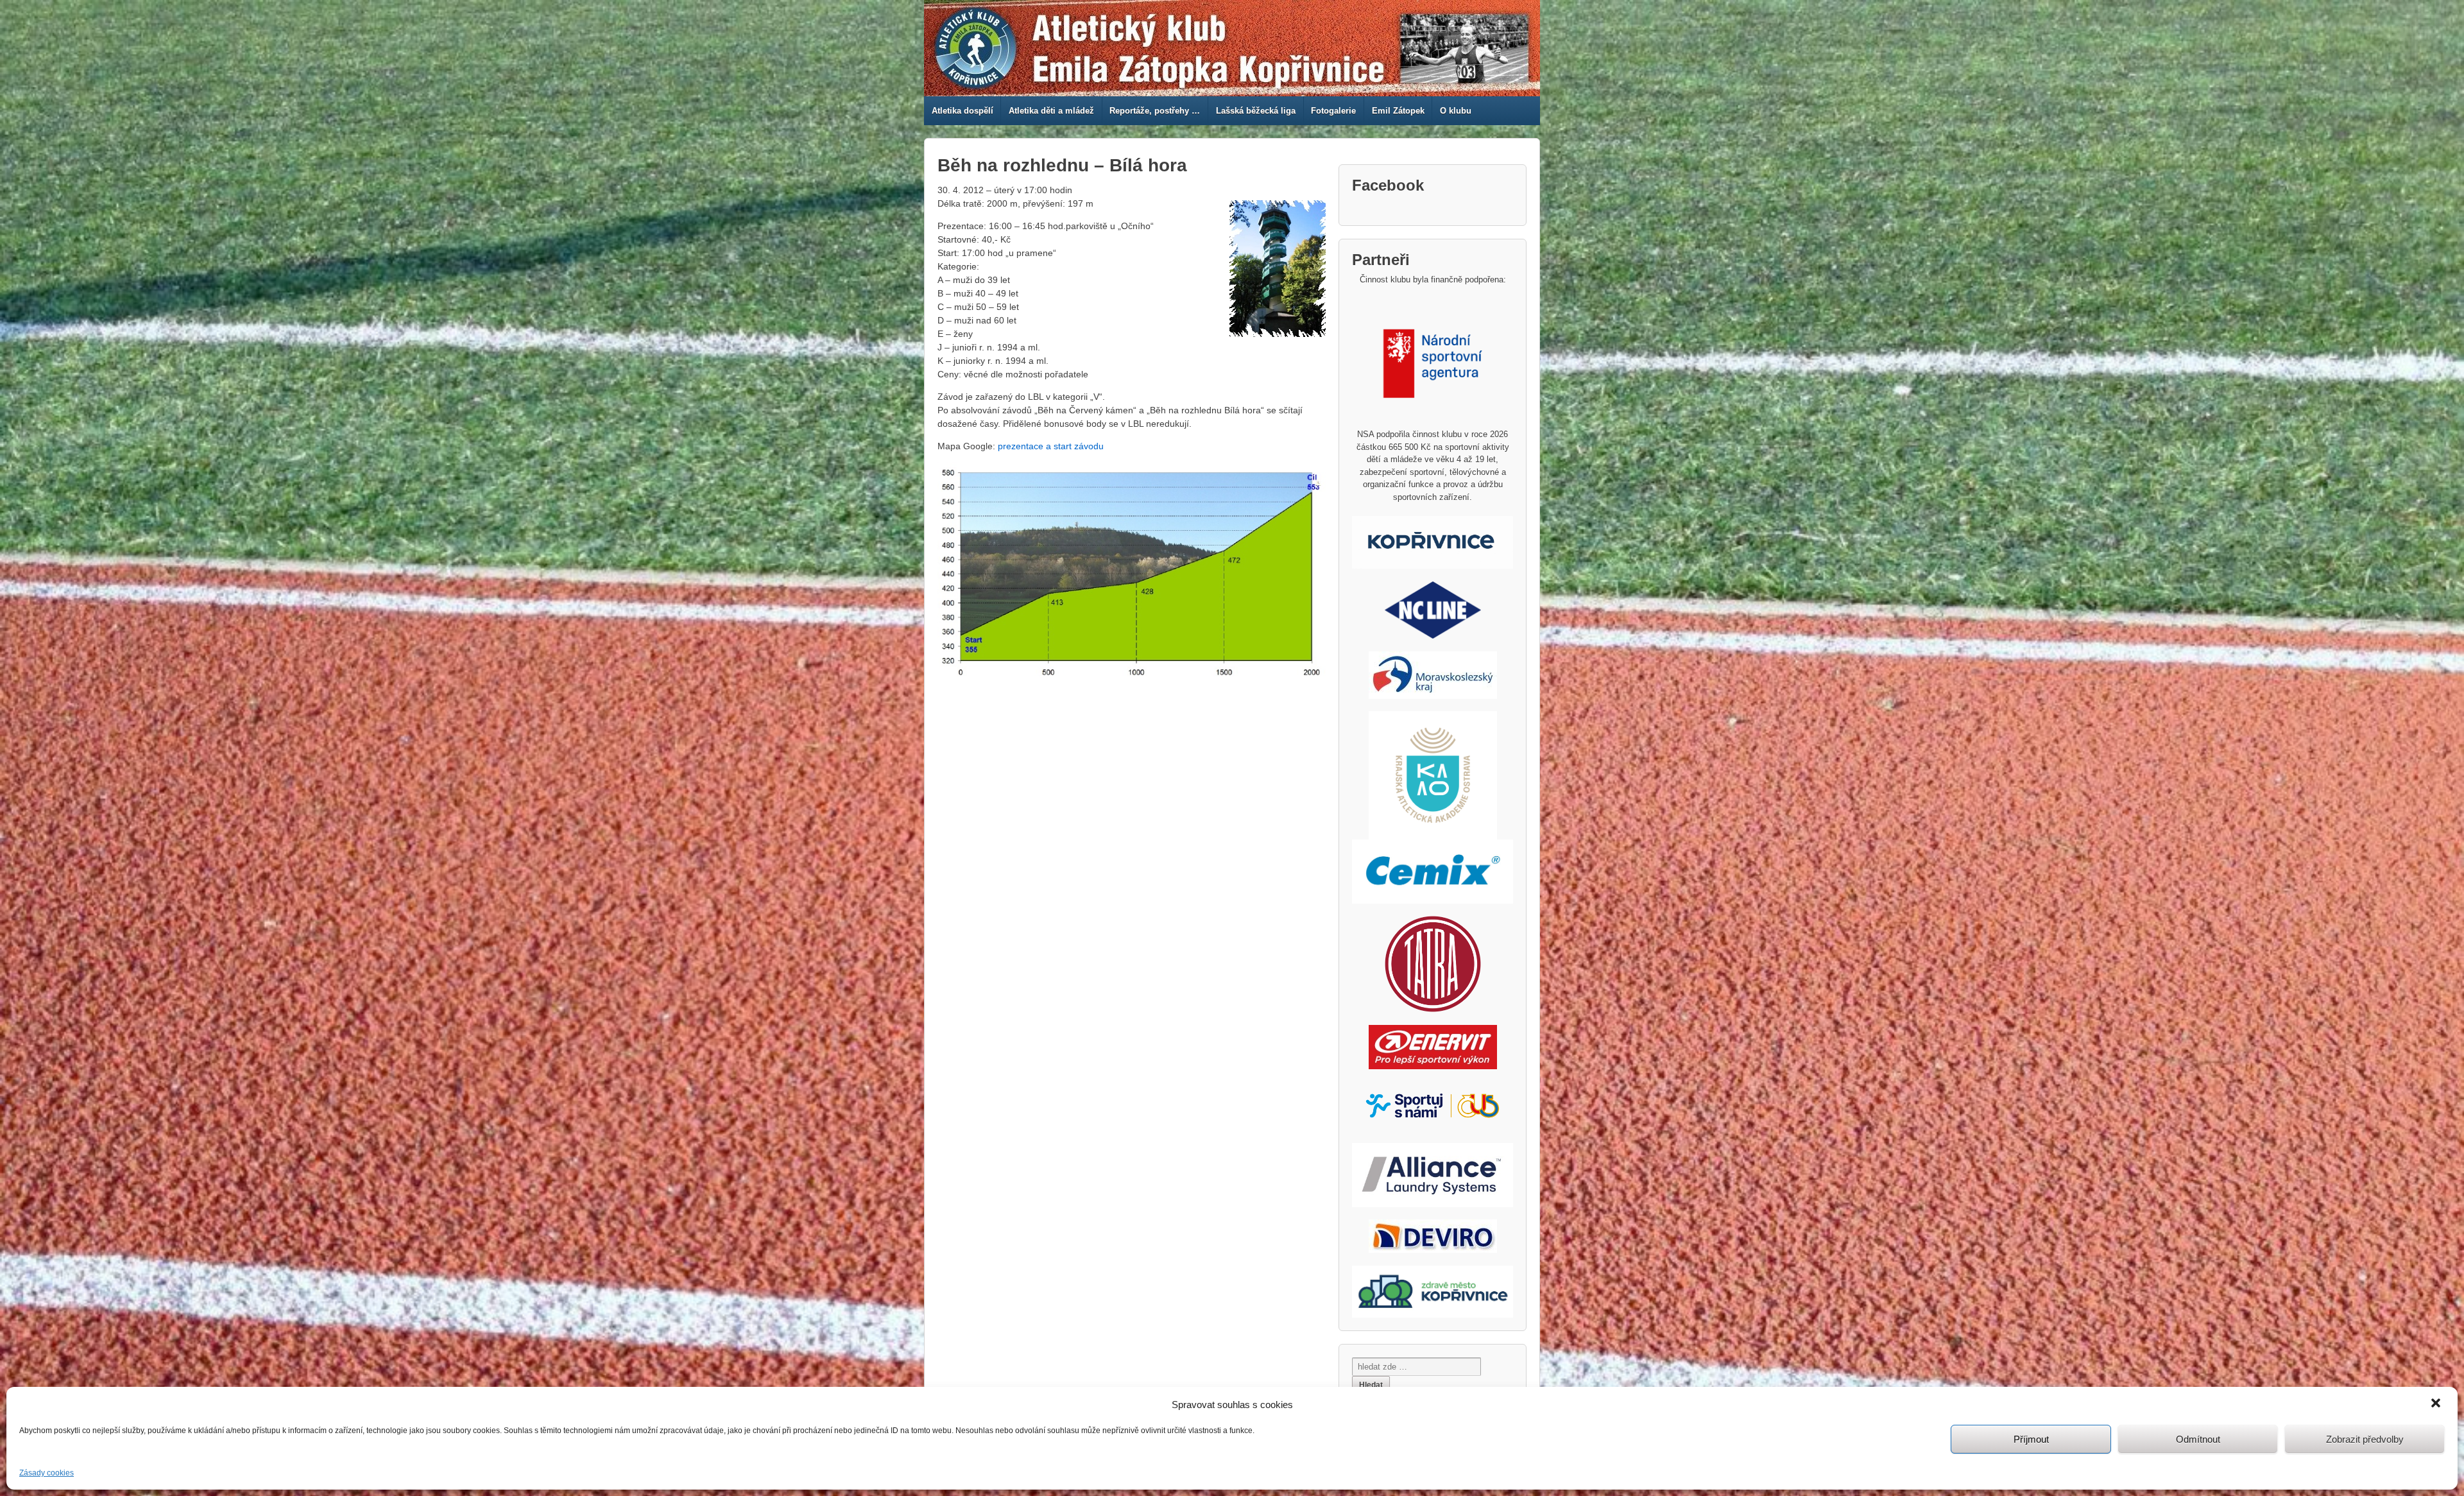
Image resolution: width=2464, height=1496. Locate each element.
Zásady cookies (47, 1473)
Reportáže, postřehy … (1155, 111)
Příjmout (2031, 1439)
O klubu (1456, 111)
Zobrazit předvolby (2365, 1439)
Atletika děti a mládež (1051, 111)
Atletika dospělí (963, 111)
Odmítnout (2198, 1439)
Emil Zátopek (1398, 111)
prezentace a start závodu (1051, 446)
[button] (2437, 1404)
